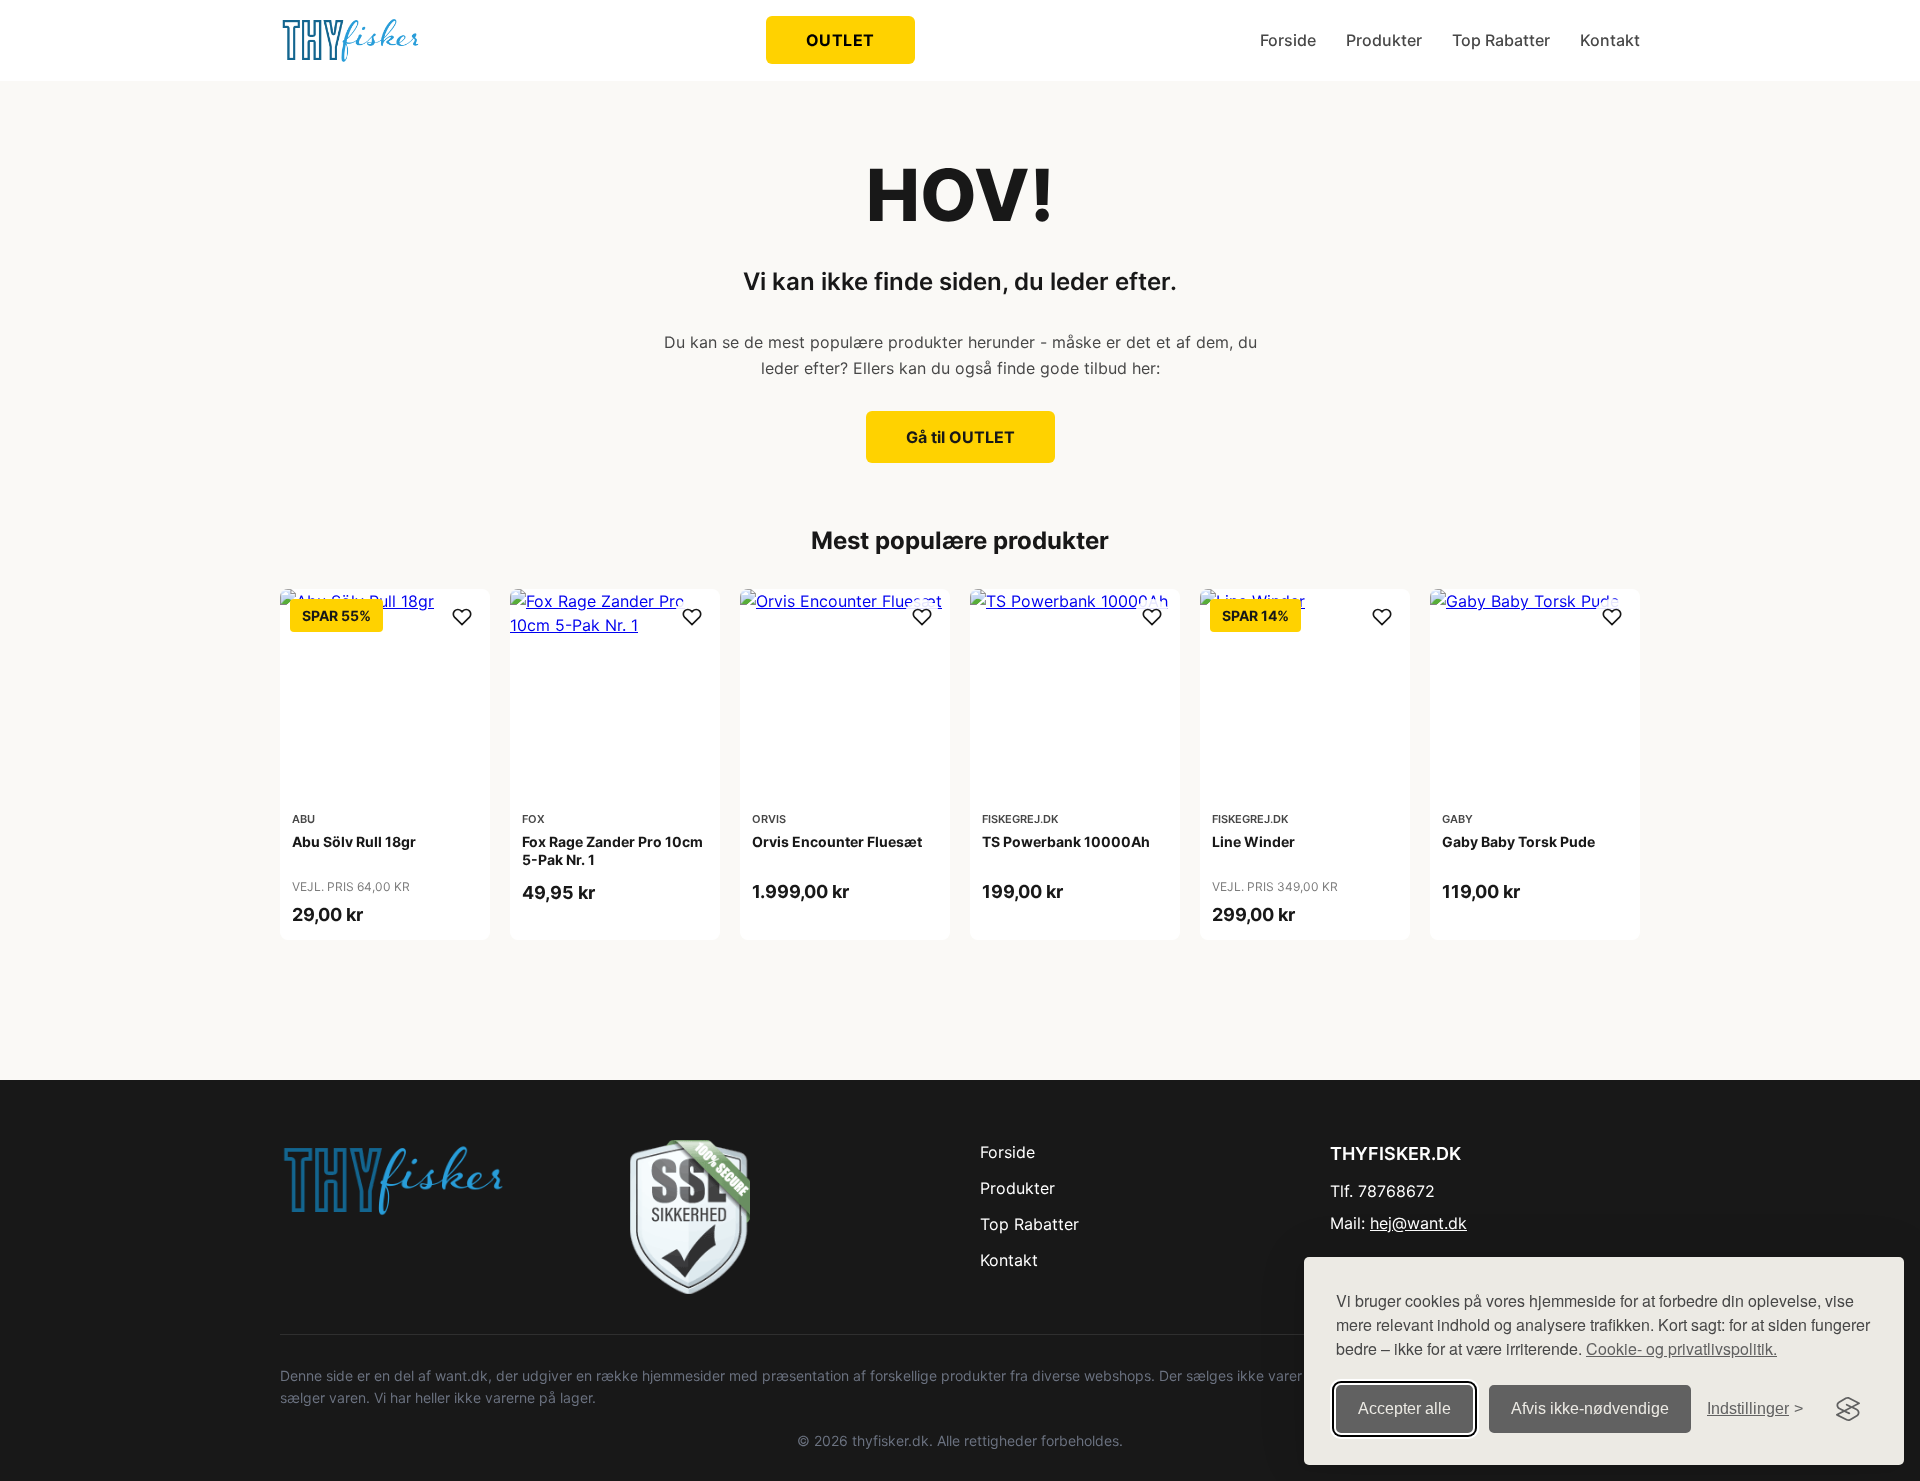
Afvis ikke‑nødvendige (1590, 1408)
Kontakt (1610, 40)
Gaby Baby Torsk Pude (1518, 841)
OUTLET (840, 40)
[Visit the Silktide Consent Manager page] (1848, 1409)
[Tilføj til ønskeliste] (462, 617)
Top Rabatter (1501, 40)
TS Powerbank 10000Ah (1066, 841)
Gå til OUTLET (960, 437)
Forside (1288, 40)
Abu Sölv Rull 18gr (354, 841)
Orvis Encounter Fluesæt (837, 841)
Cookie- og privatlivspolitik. (1681, 1348)
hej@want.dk (1418, 1223)
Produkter (1384, 40)
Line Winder (1253, 841)
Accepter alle (1404, 1408)
